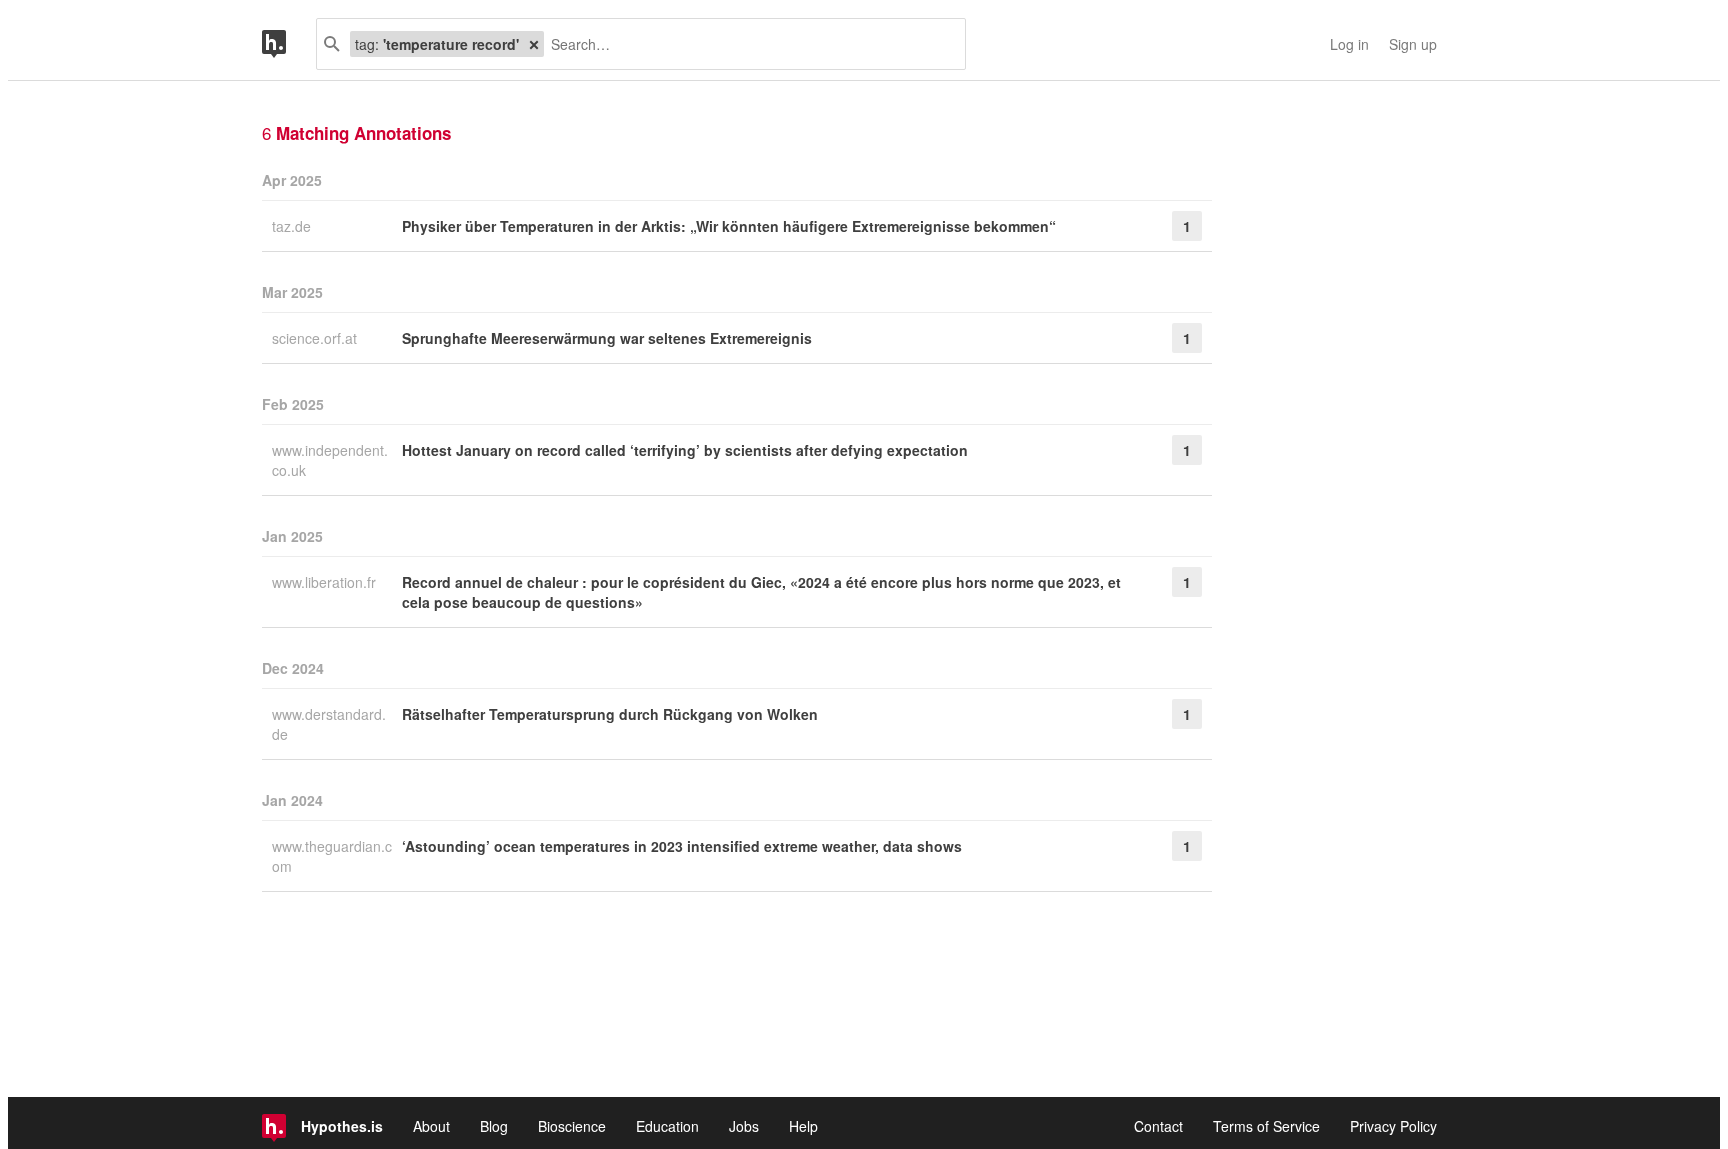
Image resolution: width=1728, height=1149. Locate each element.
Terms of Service (1266, 1126)
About (431, 1126)
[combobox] (747, 44)
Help (803, 1126)
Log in (1349, 44)
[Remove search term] (534, 44)
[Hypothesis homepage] (289, 44)
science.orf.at (316, 338)
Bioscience (572, 1126)
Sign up (1413, 44)
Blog (494, 1126)
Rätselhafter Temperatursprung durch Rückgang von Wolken (610, 714)
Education (667, 1126)
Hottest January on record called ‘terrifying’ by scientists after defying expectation (685, 450)
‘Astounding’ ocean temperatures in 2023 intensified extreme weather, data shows (682, 846)
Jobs (744, 1126)
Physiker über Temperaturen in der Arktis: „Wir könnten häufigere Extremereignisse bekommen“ (729, 226)
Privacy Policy (1393, 1126)
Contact (1158, 1126)
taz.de (293, 226)
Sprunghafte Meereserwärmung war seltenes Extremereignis (607, 338)
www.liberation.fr (326, 582)
